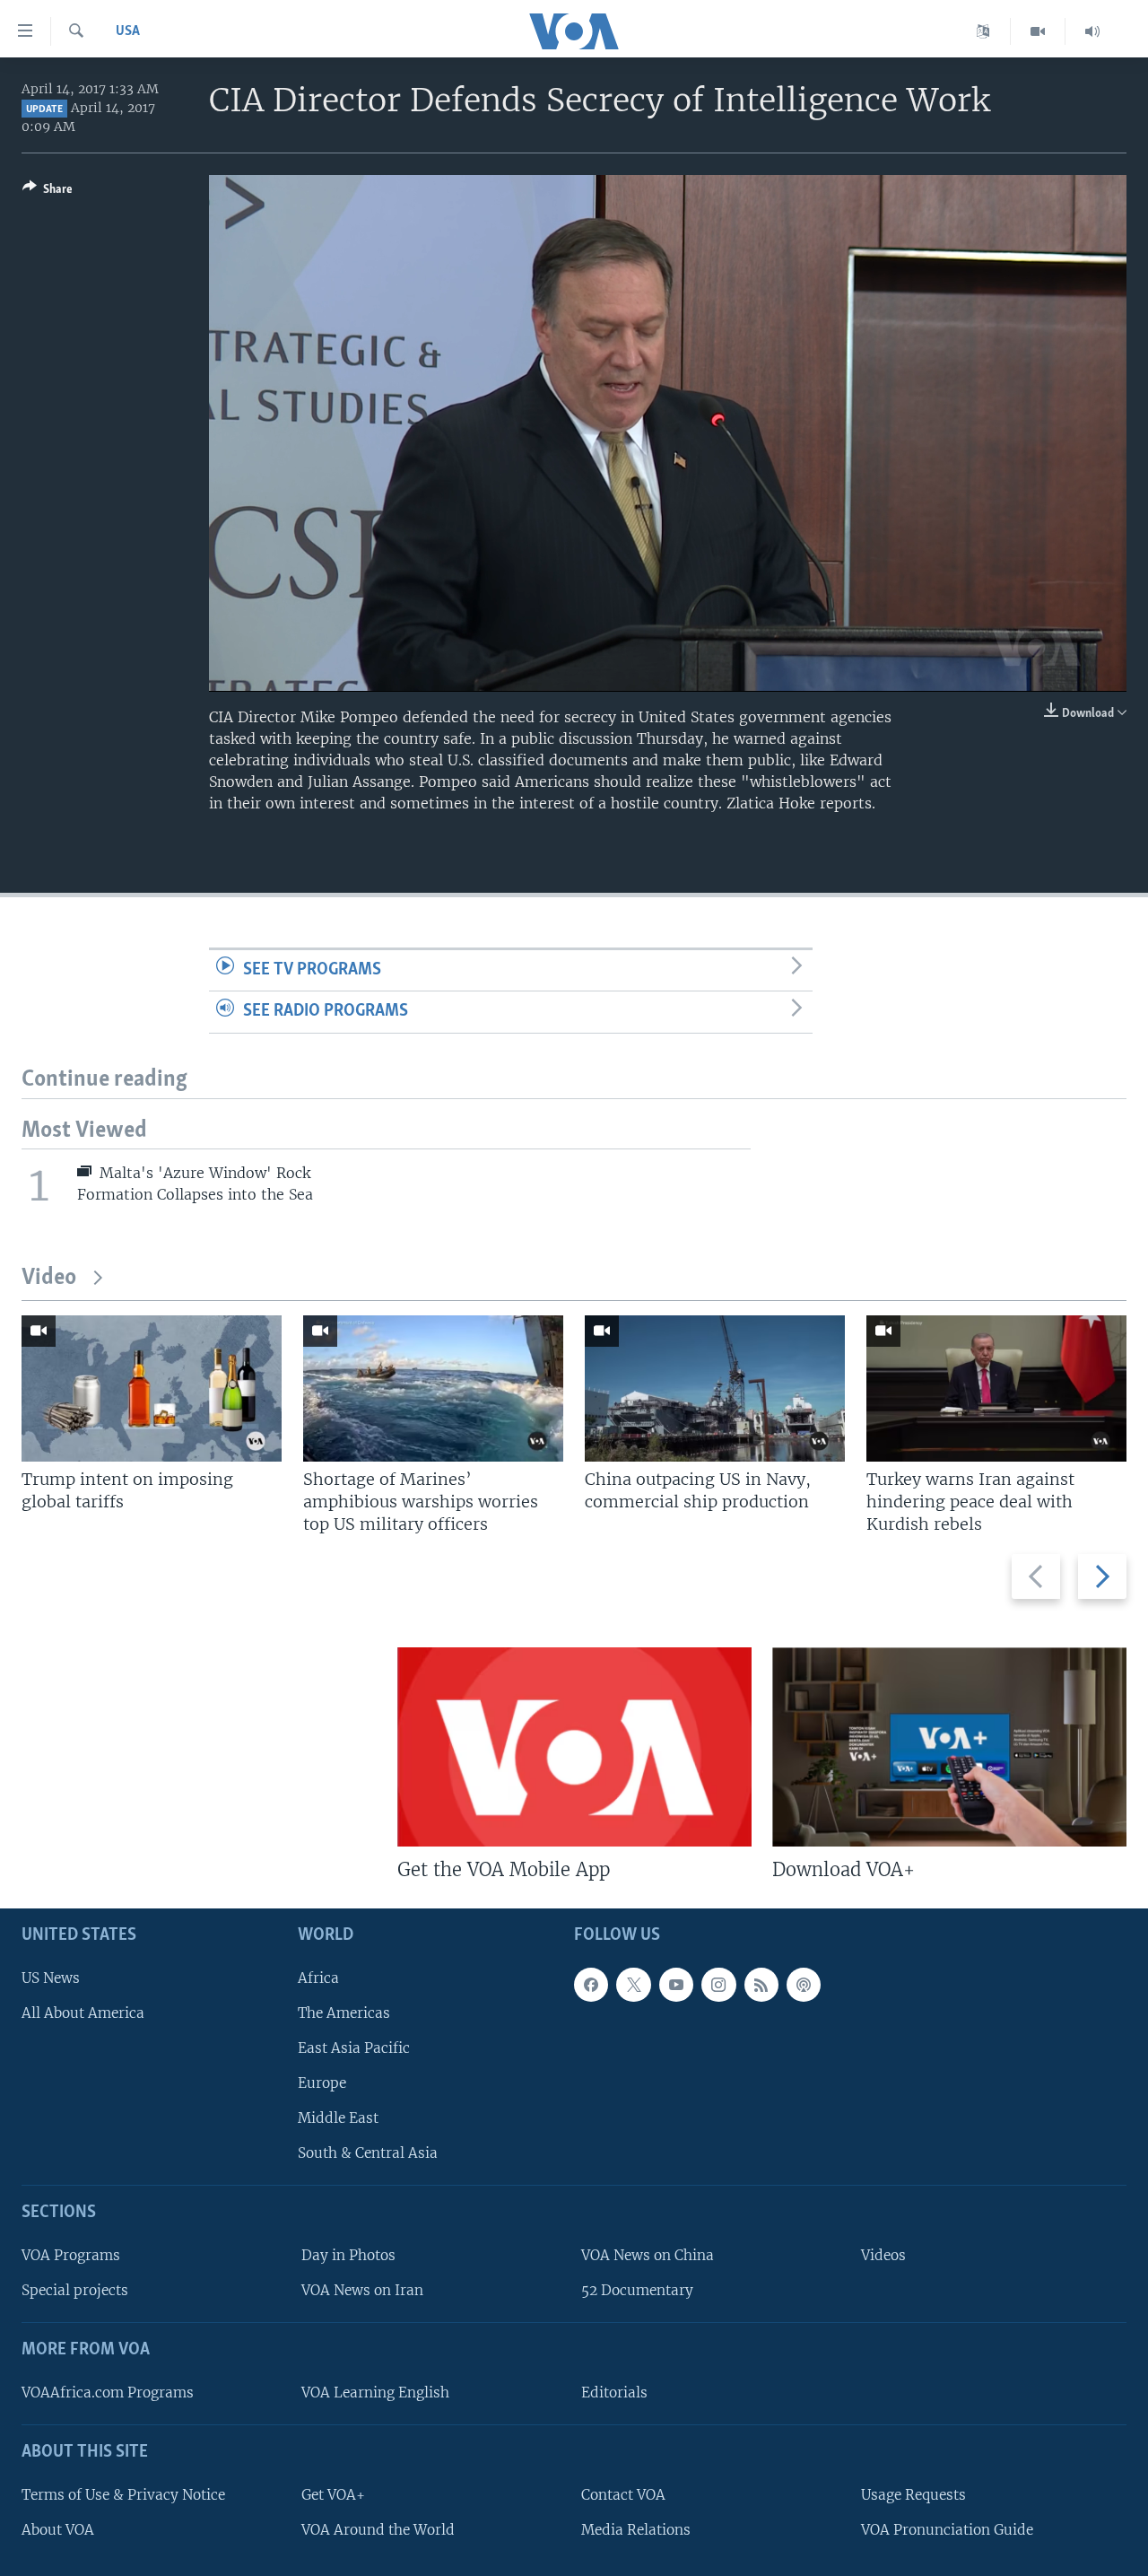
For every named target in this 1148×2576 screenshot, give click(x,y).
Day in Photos (348, 2255)
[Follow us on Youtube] (676, 1985)
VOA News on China (648, 2255)
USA (128, 31)
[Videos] (1038, 31)
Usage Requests (913, 2495)
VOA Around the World (378, 2530)
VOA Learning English (375, 2393)
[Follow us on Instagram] (718, 1985)
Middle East (338, 2118)
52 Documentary (637, 2290)
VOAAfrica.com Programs (108, 2393)
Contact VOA (623, 2495)
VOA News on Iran (362, 2290)
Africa (318, 1978)
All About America (83, 2013)
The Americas (344, 2013)
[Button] (48, 192)
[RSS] (761, 1985)
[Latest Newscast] (1092, 31)
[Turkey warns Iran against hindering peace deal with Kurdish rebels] (996, 1388)
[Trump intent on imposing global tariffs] (152, 1388)
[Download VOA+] (949, 1747)
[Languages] (983, 31)
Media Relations (636, 2530)
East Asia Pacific (354, 2048)
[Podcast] (804, 1985)
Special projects (75, 2290)
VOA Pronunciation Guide (947, 2530)
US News (51, 1978)
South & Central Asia (368, 2153)
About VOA (58, 2530)
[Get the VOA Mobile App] (574, 1747)
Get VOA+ (333, 2495)
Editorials (614, 2393)
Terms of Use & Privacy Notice (123, 2495)
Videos (883, 2255)
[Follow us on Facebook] (591, 1985)
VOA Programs (71, 2255)
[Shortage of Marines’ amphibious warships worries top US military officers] (433, 1388)
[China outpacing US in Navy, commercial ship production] (715, 1388)
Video (49, 1278)
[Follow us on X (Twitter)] (633, 1985)
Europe (322, 2083)
